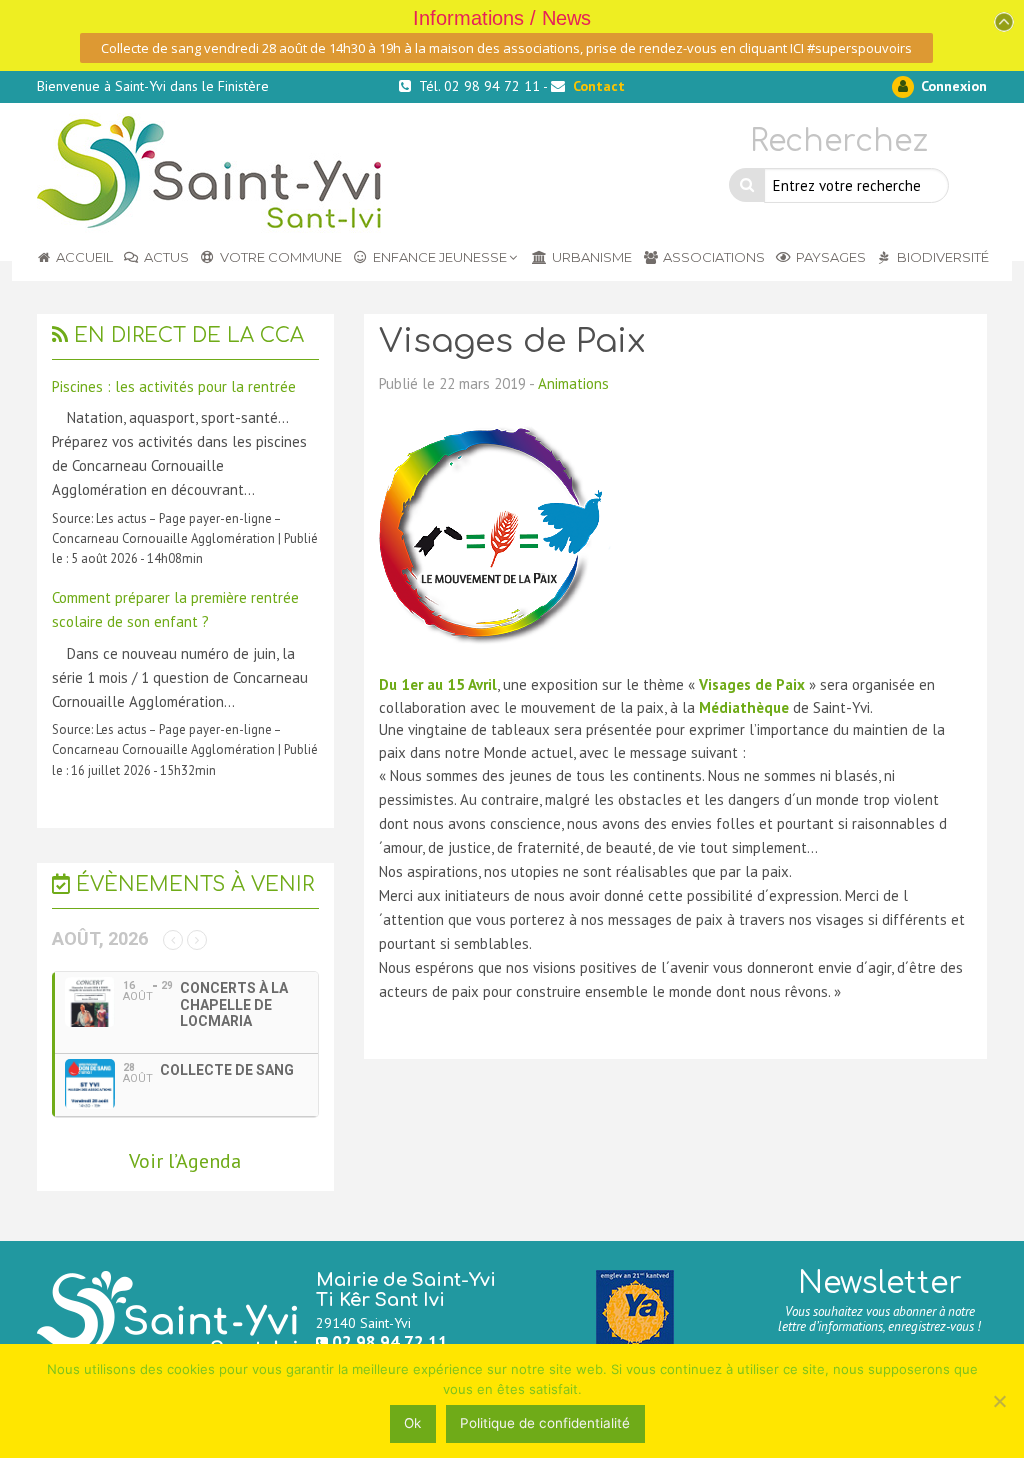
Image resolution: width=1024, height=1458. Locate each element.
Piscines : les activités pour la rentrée (174, 386)
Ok (412, 1423)
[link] (472, 684)
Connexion (952, 86)
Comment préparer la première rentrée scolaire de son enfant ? (175, 609)
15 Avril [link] (472, 684)
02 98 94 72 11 (390, 1342)
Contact (599, 86)
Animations (573, 383)
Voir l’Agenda (185, 1161)
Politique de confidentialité (545, 1423)
